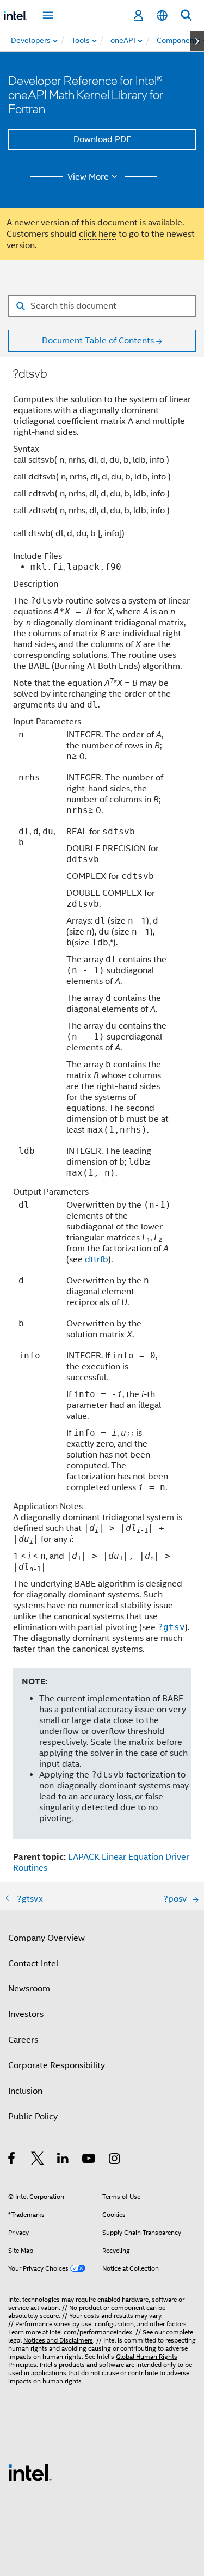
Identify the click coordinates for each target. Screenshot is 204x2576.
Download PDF (102, 139)
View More (88, 177)
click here (98, 234)
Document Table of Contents (98, 341)
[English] (162, 16)
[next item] (197, 41)
